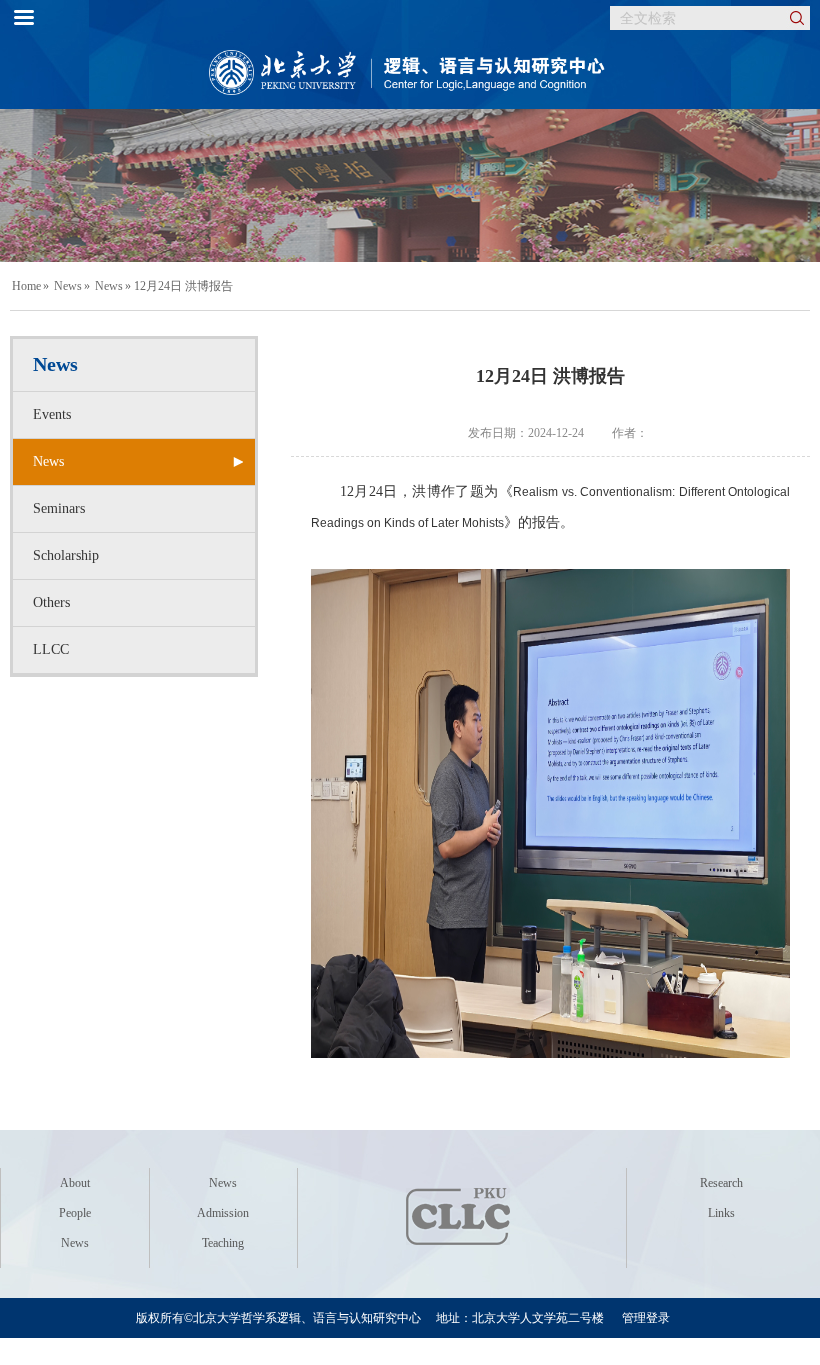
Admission (223, 1213)
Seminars (59, 508)
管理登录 (646, 1318)
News (68, 286)
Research (721, 1183)
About (75, 1183)
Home (26, 286)
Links (721, 1213)
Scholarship (66, 555)
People (75, 1213)
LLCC (51, 649)
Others (51, 602)
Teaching (223, 1243)
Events (52, 414)
